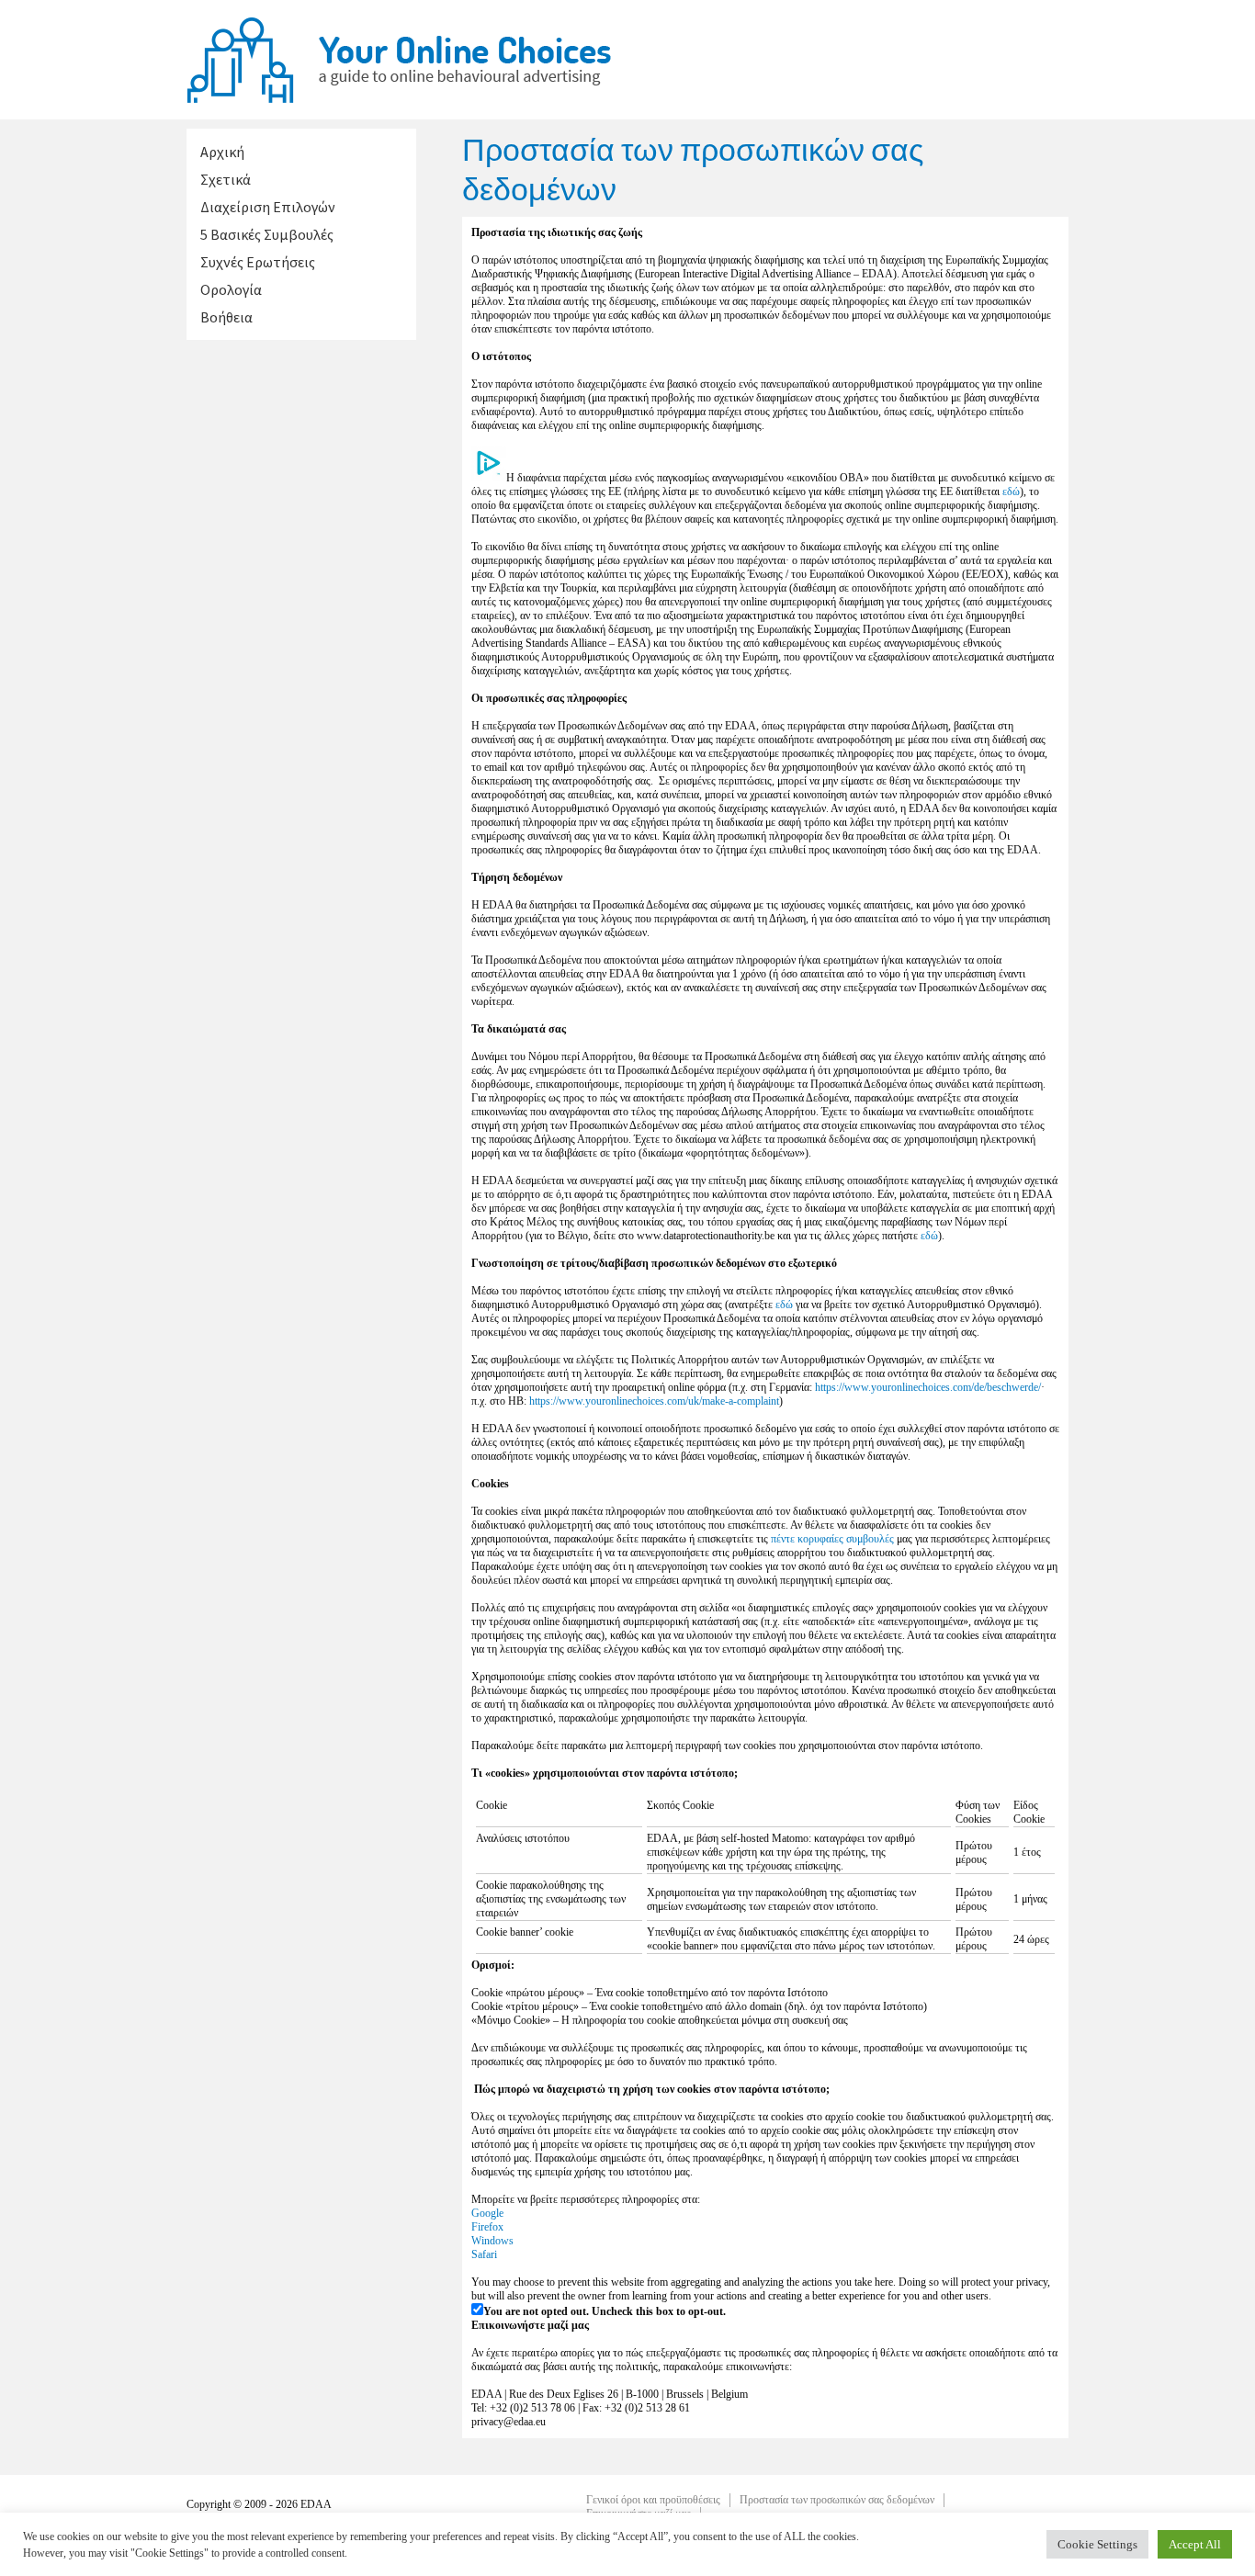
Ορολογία (231, 289)
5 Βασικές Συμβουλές (267, 234)
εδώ (1011, 491)
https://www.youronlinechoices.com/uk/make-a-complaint (654, 1401)
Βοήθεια (226, 317)
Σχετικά (226, 179)
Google (487, 2213)
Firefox (487, 2227)
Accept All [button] (1195, 2544)
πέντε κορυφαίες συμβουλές (832, 1539)
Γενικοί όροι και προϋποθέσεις (653, 2500)
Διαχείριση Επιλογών (268, 207)
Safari (484, 2254)
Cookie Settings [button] (1097, 2544)
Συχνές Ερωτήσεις (258, 262)
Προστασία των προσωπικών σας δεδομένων (837, 2500)
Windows (492, 2241)
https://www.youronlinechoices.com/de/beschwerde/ (928, 1387)
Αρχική (222, 152)
